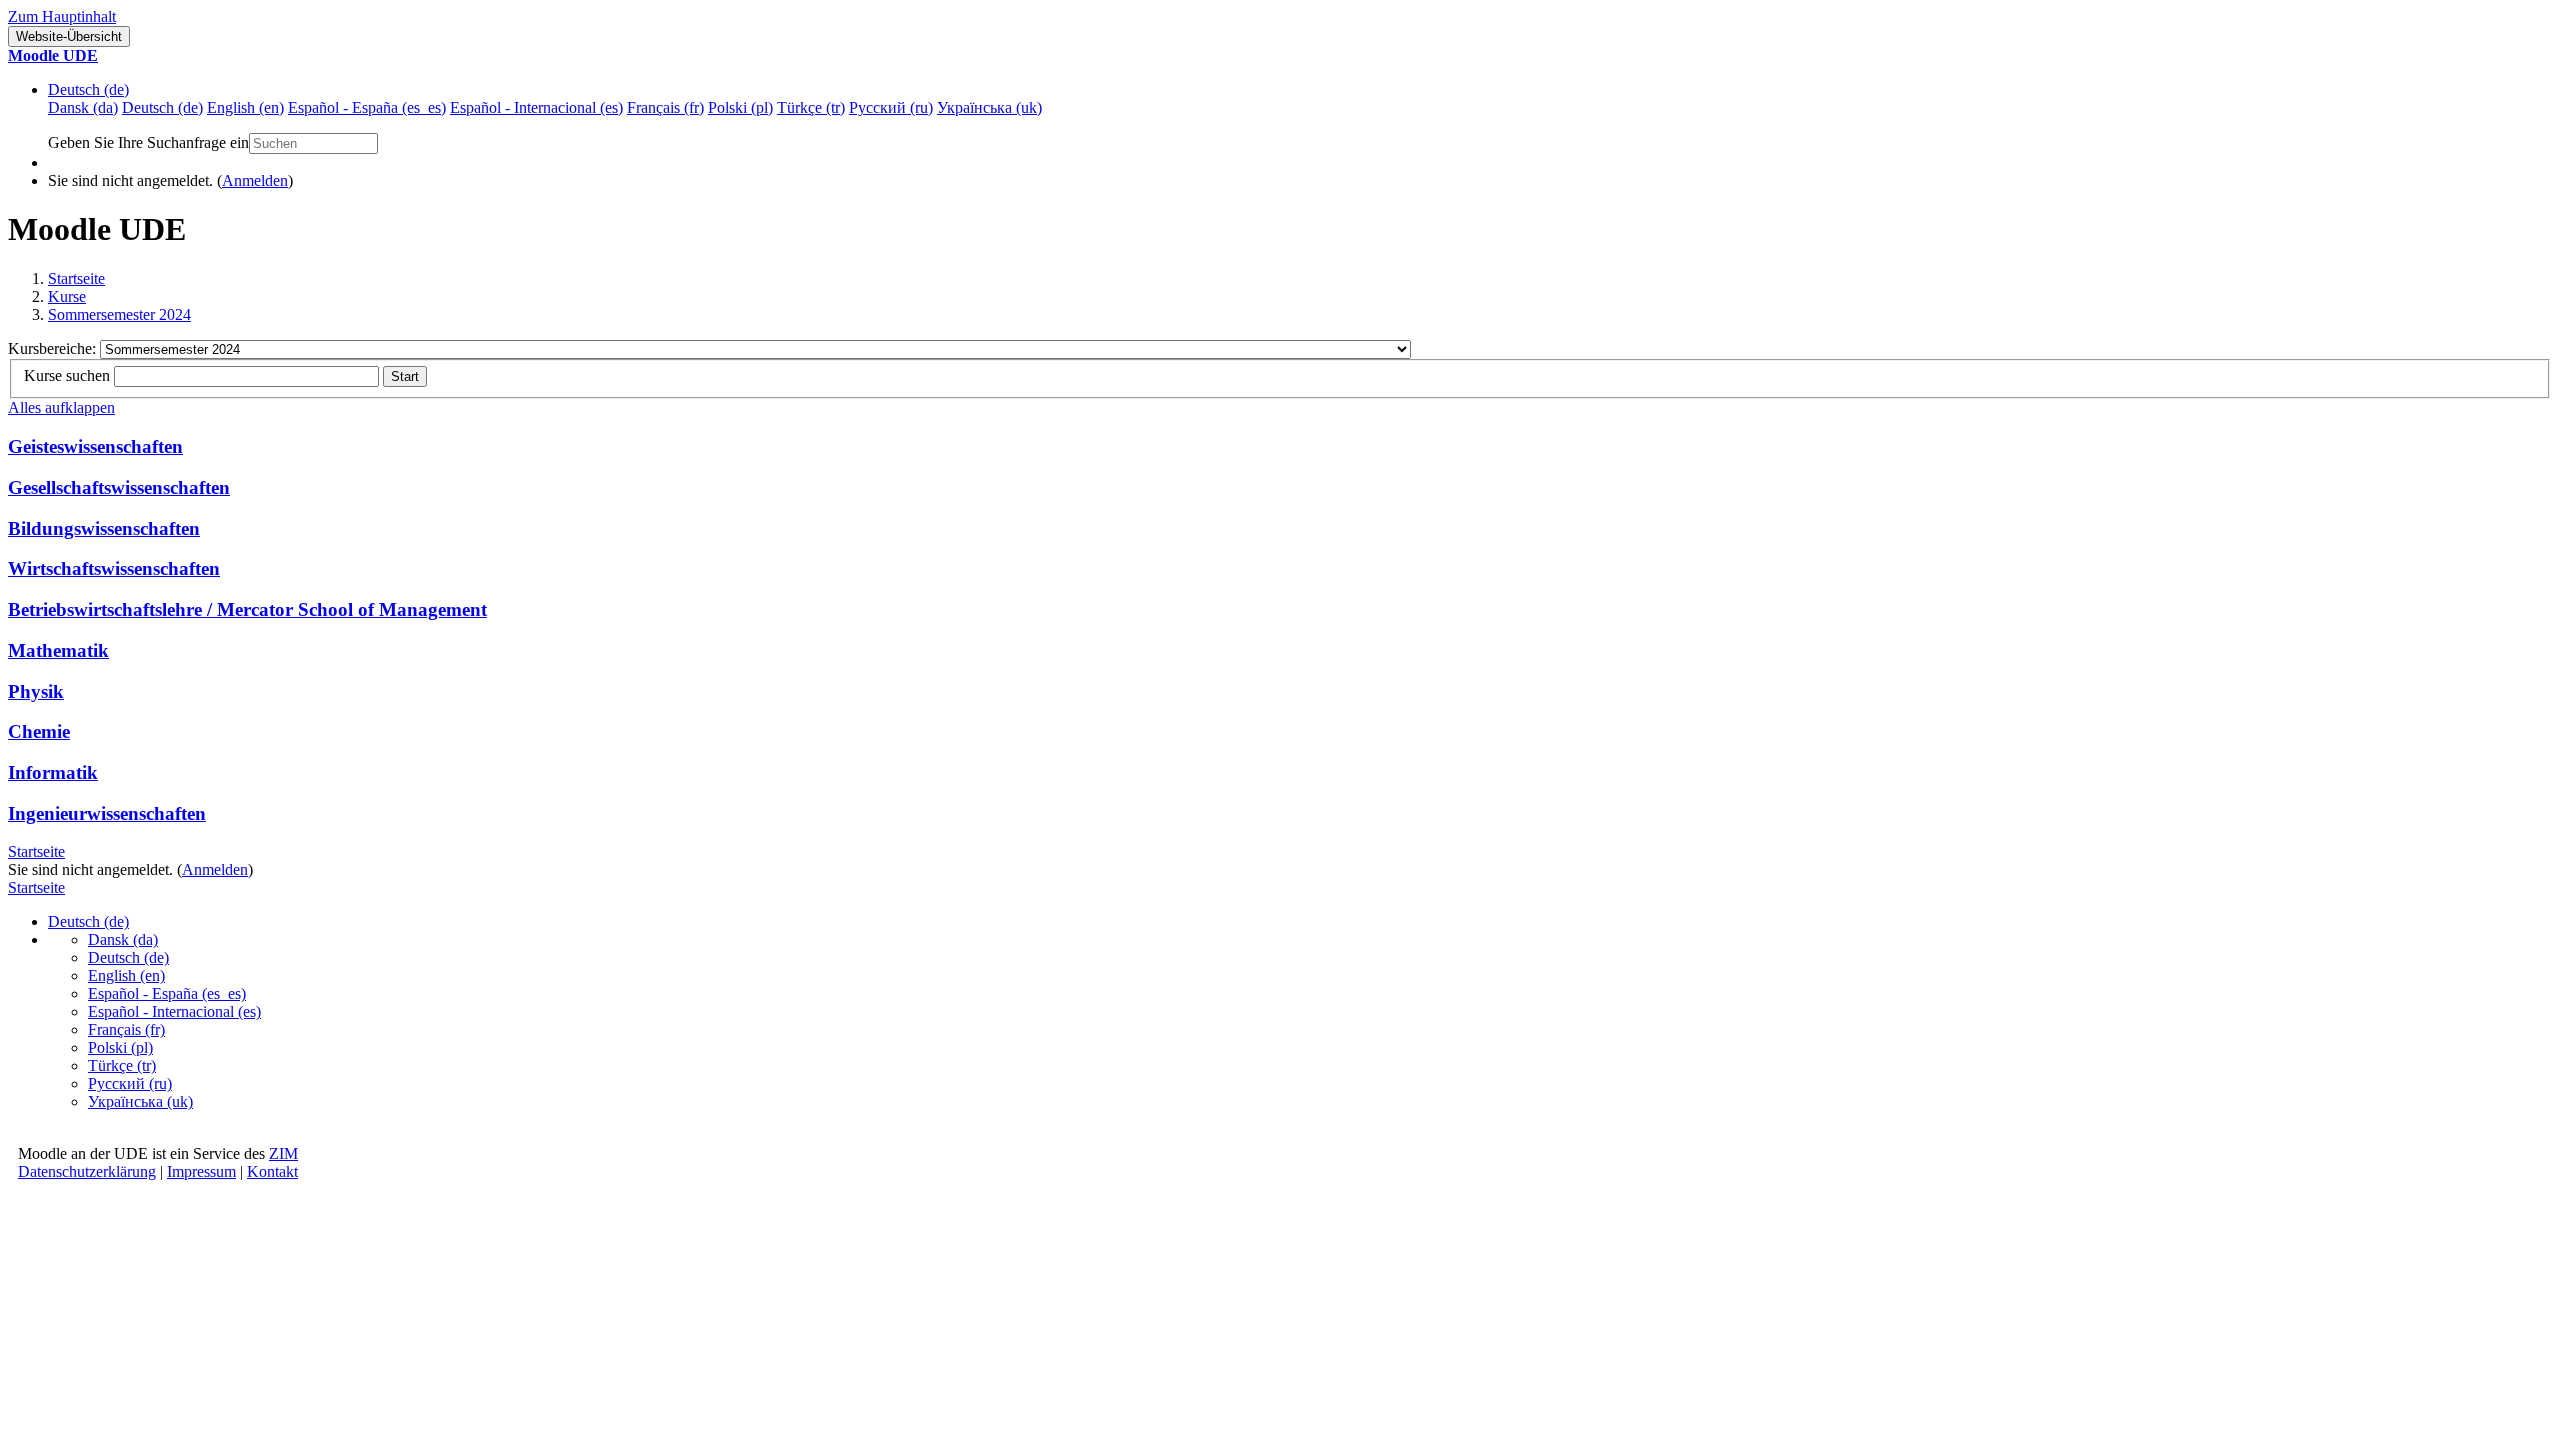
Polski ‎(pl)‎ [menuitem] (740, 107)
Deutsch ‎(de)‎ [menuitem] (162, 107)
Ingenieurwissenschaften (107, 813)
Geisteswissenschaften (95, 446)
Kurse (67, 296)
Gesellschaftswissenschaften (119, 487)
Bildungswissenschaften (104, 528)
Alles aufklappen (61, 407)
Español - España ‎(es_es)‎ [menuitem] (367, 107)
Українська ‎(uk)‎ (140, 1101)
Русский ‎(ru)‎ (130, 1083)
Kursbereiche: (54, 348)
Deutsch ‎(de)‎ (88, 89)
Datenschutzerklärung (87, 1171)
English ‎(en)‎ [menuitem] (245, 107)
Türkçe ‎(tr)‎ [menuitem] (811, 107)
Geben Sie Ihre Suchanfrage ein (148, 142)
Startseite (76, 278)
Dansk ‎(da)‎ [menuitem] (83, 107)
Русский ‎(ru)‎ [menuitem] (891, 107)
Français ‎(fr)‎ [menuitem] (665, 107)
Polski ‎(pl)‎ (120, 1047)
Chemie (39, 731)
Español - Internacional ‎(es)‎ (174, 1011)
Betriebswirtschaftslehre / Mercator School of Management (247, 609)
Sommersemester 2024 (119, 314)
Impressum (201, 1171)
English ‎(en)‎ (126, 975)
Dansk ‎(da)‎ (123, 939)
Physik (36, 691)
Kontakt (272, 1171)
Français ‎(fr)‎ (126, 1029)
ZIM (283, 1153)
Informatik (53, 772)
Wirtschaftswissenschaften (114, 568)
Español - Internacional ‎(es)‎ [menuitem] (536, 107)
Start (405, 376)
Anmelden (255, 180)
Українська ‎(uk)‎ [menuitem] (989, 107)
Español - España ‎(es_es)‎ (167, 993)
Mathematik (58, 650)
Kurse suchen (67, 375)
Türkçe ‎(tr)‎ (122, 1065)
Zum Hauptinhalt (62, 16)
